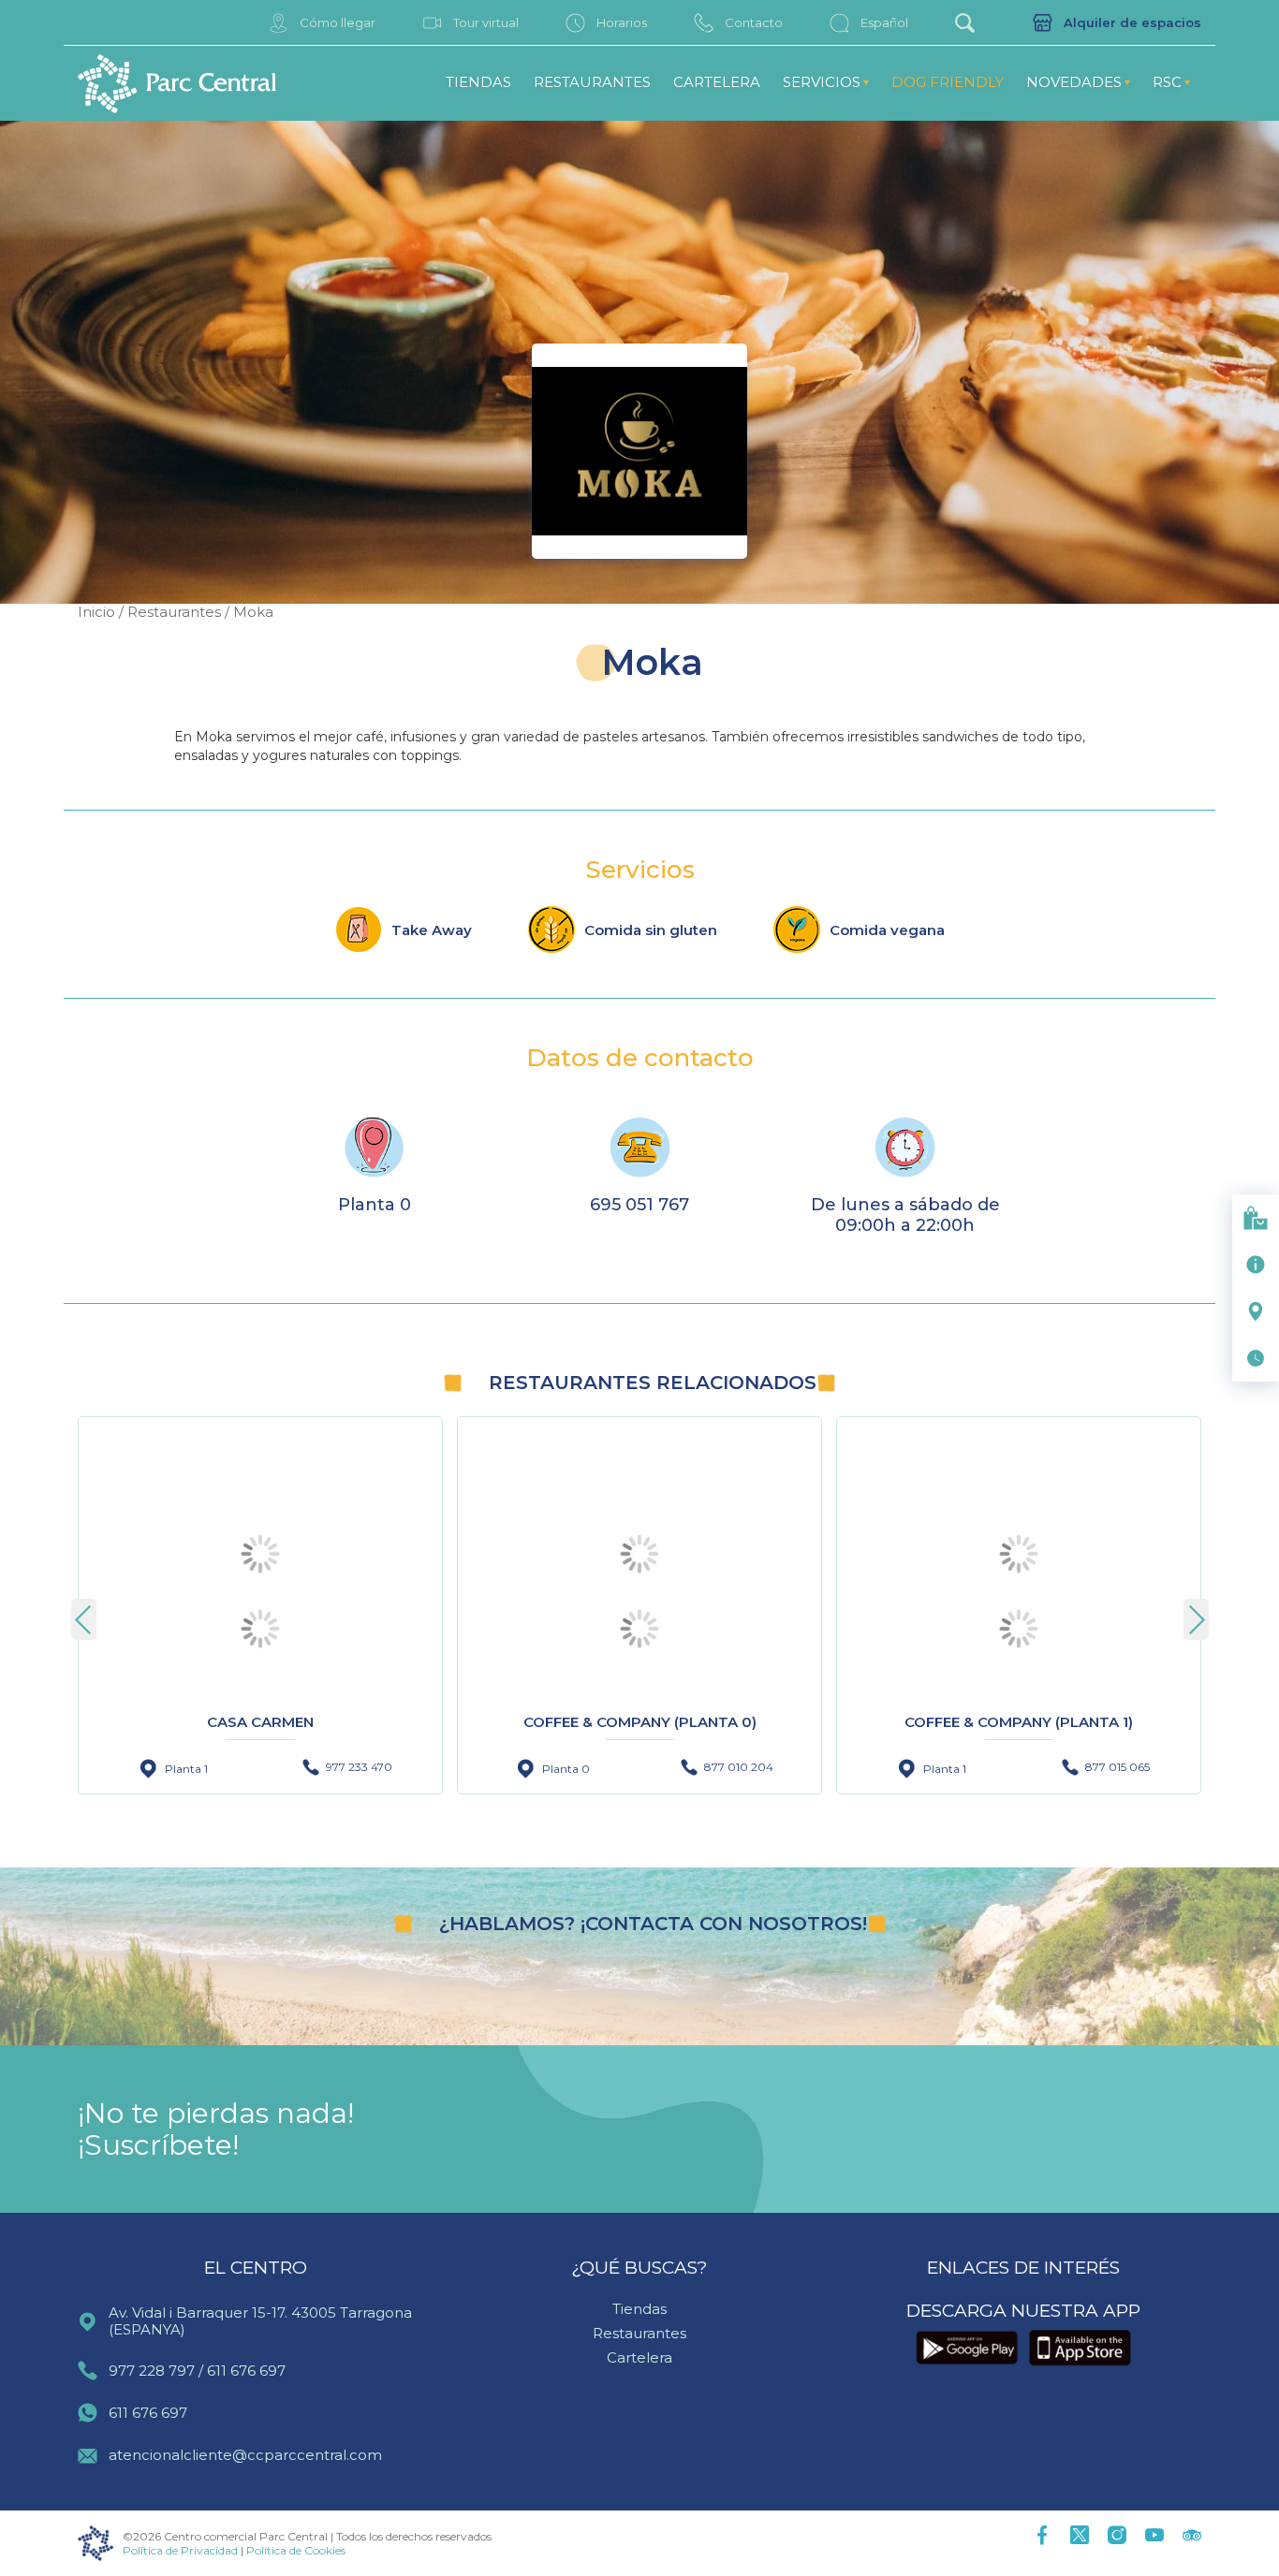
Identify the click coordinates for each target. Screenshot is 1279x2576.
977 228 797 (152, 2371)
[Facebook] (1042, 2536)
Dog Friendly (948, 82)
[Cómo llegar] (1256, 1311)
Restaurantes (592, 82)
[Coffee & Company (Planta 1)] (1018, 1629)
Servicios (822, 82)
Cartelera (717, 82)
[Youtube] (1154, 2536)
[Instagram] (1117, 2536)
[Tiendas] (1256, 1218)
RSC (1167, 82)
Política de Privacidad (180, 2550)
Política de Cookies (296, 2550)
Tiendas (478, 82)
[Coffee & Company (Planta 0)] (639, 1629)
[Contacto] (1256, 1265)
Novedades (1074, 82)
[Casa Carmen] (260, 1629)
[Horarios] (1256, 1358)
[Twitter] (1080, 2536)
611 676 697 (246, 2371)
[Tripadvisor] (1192, 2536)
